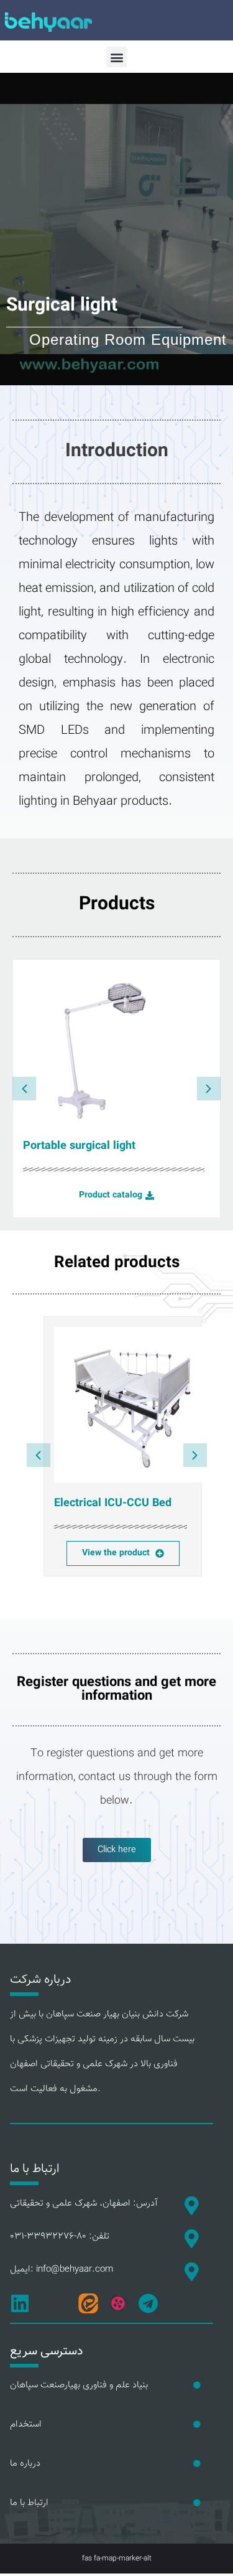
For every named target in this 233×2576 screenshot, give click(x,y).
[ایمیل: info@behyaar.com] (191, 2272)
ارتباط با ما (29, 2503)
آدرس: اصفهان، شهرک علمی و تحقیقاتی (84, 2204)
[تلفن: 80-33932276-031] (191, 2239)
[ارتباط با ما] (197, 2503)
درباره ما (25, 2464)
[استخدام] (197, 2425)
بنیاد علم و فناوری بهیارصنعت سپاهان (79, 2385)
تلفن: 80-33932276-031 (60, 2236)
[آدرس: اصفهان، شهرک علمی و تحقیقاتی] (191, 2206)
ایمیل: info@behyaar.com (62, 2269)
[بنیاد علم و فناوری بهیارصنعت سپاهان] (197, 2386)
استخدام (26, 2424)
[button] (116, 57)
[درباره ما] (197, 2464)
